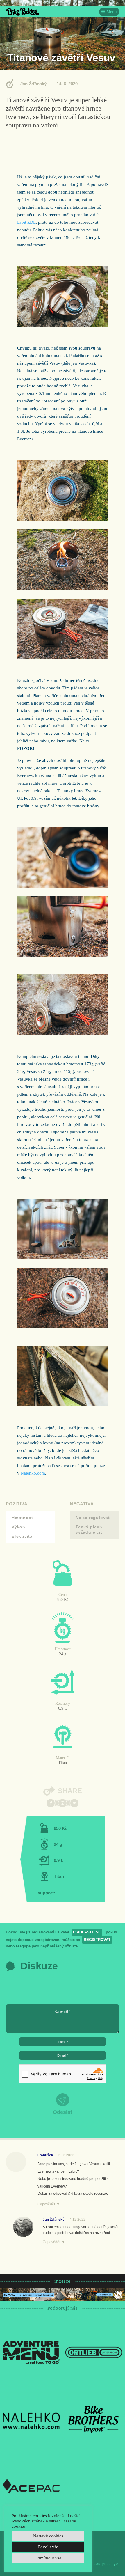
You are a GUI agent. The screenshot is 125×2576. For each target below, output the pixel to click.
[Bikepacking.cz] (23, 12)
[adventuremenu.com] (31, 2352)
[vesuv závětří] (63, 1258)
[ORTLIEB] (94, 2352)
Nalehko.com (33, 1473)
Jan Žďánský (33, 84)
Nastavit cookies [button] (48, 2536)
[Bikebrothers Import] (94, 2419)
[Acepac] (31, 2486)
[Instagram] (63, 1803)
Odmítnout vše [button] (48, 2558)
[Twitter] (74, 1803)
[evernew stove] (63, 519)
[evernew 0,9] (63, 1327)
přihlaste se (87, 1932)
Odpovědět (46, 2204)
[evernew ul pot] (63, 658)
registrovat (97, 1940)
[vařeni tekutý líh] (63, 325)
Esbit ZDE (26, 222)
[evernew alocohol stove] (63, 588)
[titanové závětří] (63, 955)
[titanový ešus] (63, 1034)
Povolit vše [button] (48, 2547)
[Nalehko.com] (31, 2419)
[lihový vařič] (63, 886)
